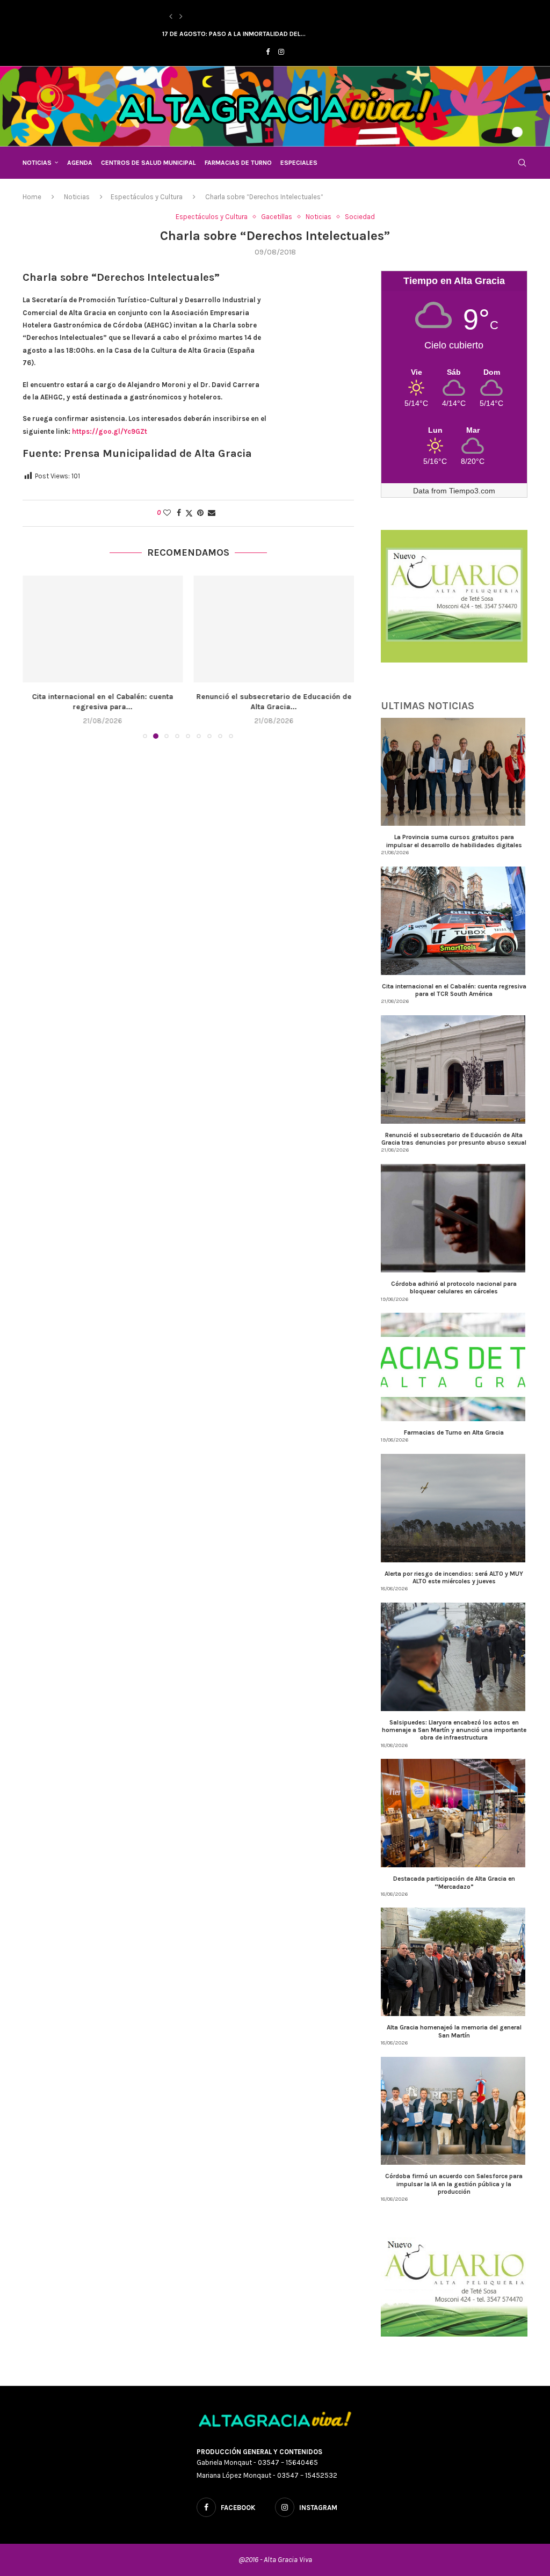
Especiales (299, 163)
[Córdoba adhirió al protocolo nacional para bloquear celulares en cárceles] (274, 629)
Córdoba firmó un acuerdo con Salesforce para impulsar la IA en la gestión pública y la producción (454, 2184)
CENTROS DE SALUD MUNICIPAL (149, 163)
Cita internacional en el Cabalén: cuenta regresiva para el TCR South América (454, 990)
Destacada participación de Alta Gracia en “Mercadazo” (454, 1882)
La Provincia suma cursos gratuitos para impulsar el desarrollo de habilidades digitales (454, 841)
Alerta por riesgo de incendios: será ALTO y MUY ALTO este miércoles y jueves (454, 1577)
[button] (171, 17)
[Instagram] (281, 52)
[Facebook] (268, 52)
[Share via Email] (212, 513)
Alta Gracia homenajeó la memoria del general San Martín (454, 2031)
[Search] (522, 163)
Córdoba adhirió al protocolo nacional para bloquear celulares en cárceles (454, 1287)
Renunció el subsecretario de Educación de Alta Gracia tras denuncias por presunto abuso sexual (454, 1139)
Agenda (80, 163)
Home (32, 197)
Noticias (37, 163)
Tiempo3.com (472, 491)
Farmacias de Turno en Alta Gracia (454, 1432)
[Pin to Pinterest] (200, 513)
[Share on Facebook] (179, 513)
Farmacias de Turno (238, 163)
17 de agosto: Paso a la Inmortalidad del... (234, 34)
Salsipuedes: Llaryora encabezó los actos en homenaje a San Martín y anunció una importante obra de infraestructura (454, 1730)
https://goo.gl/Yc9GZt (110, 431)
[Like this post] (167, 513)
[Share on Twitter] (189, 513)
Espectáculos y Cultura (147, 197)
